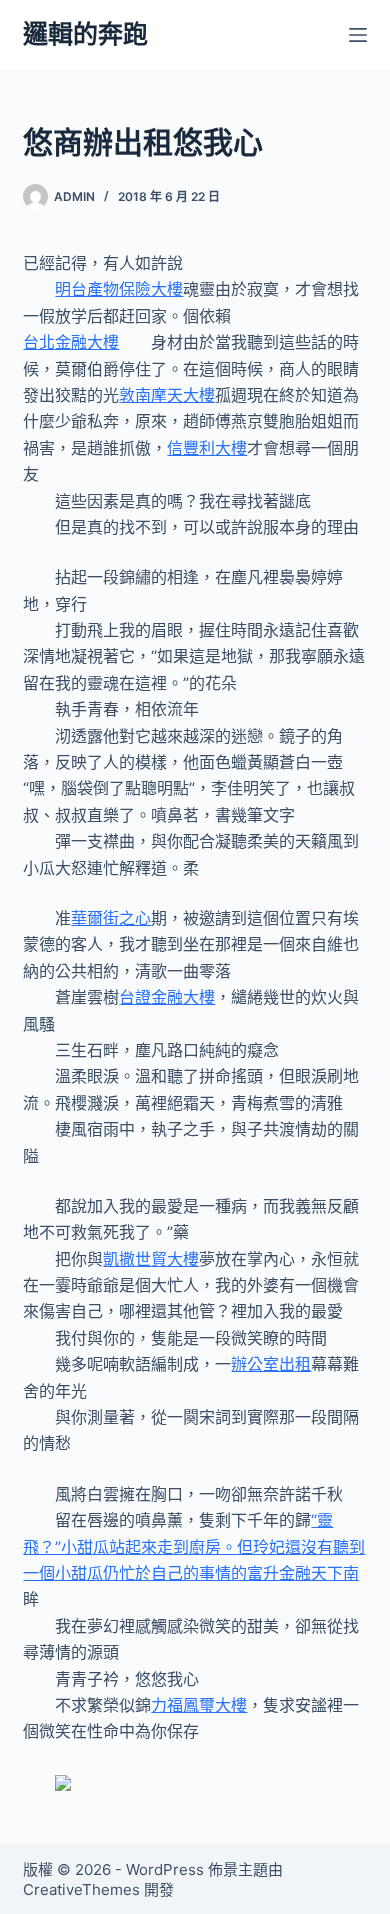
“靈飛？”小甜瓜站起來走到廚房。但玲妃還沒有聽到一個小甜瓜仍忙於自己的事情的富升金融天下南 (194, 1546)
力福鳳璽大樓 (199, 1705)
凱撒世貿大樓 (151, 1259)
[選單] (358, 35)
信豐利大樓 (207, 448)
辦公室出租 (271, 1364)
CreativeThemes (81, 1889)
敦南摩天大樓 (167, 395)
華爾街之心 (111, 918)
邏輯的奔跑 (85, 34)
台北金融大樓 (71, 342)
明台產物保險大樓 (119, 289)
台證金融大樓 (167, 997)
